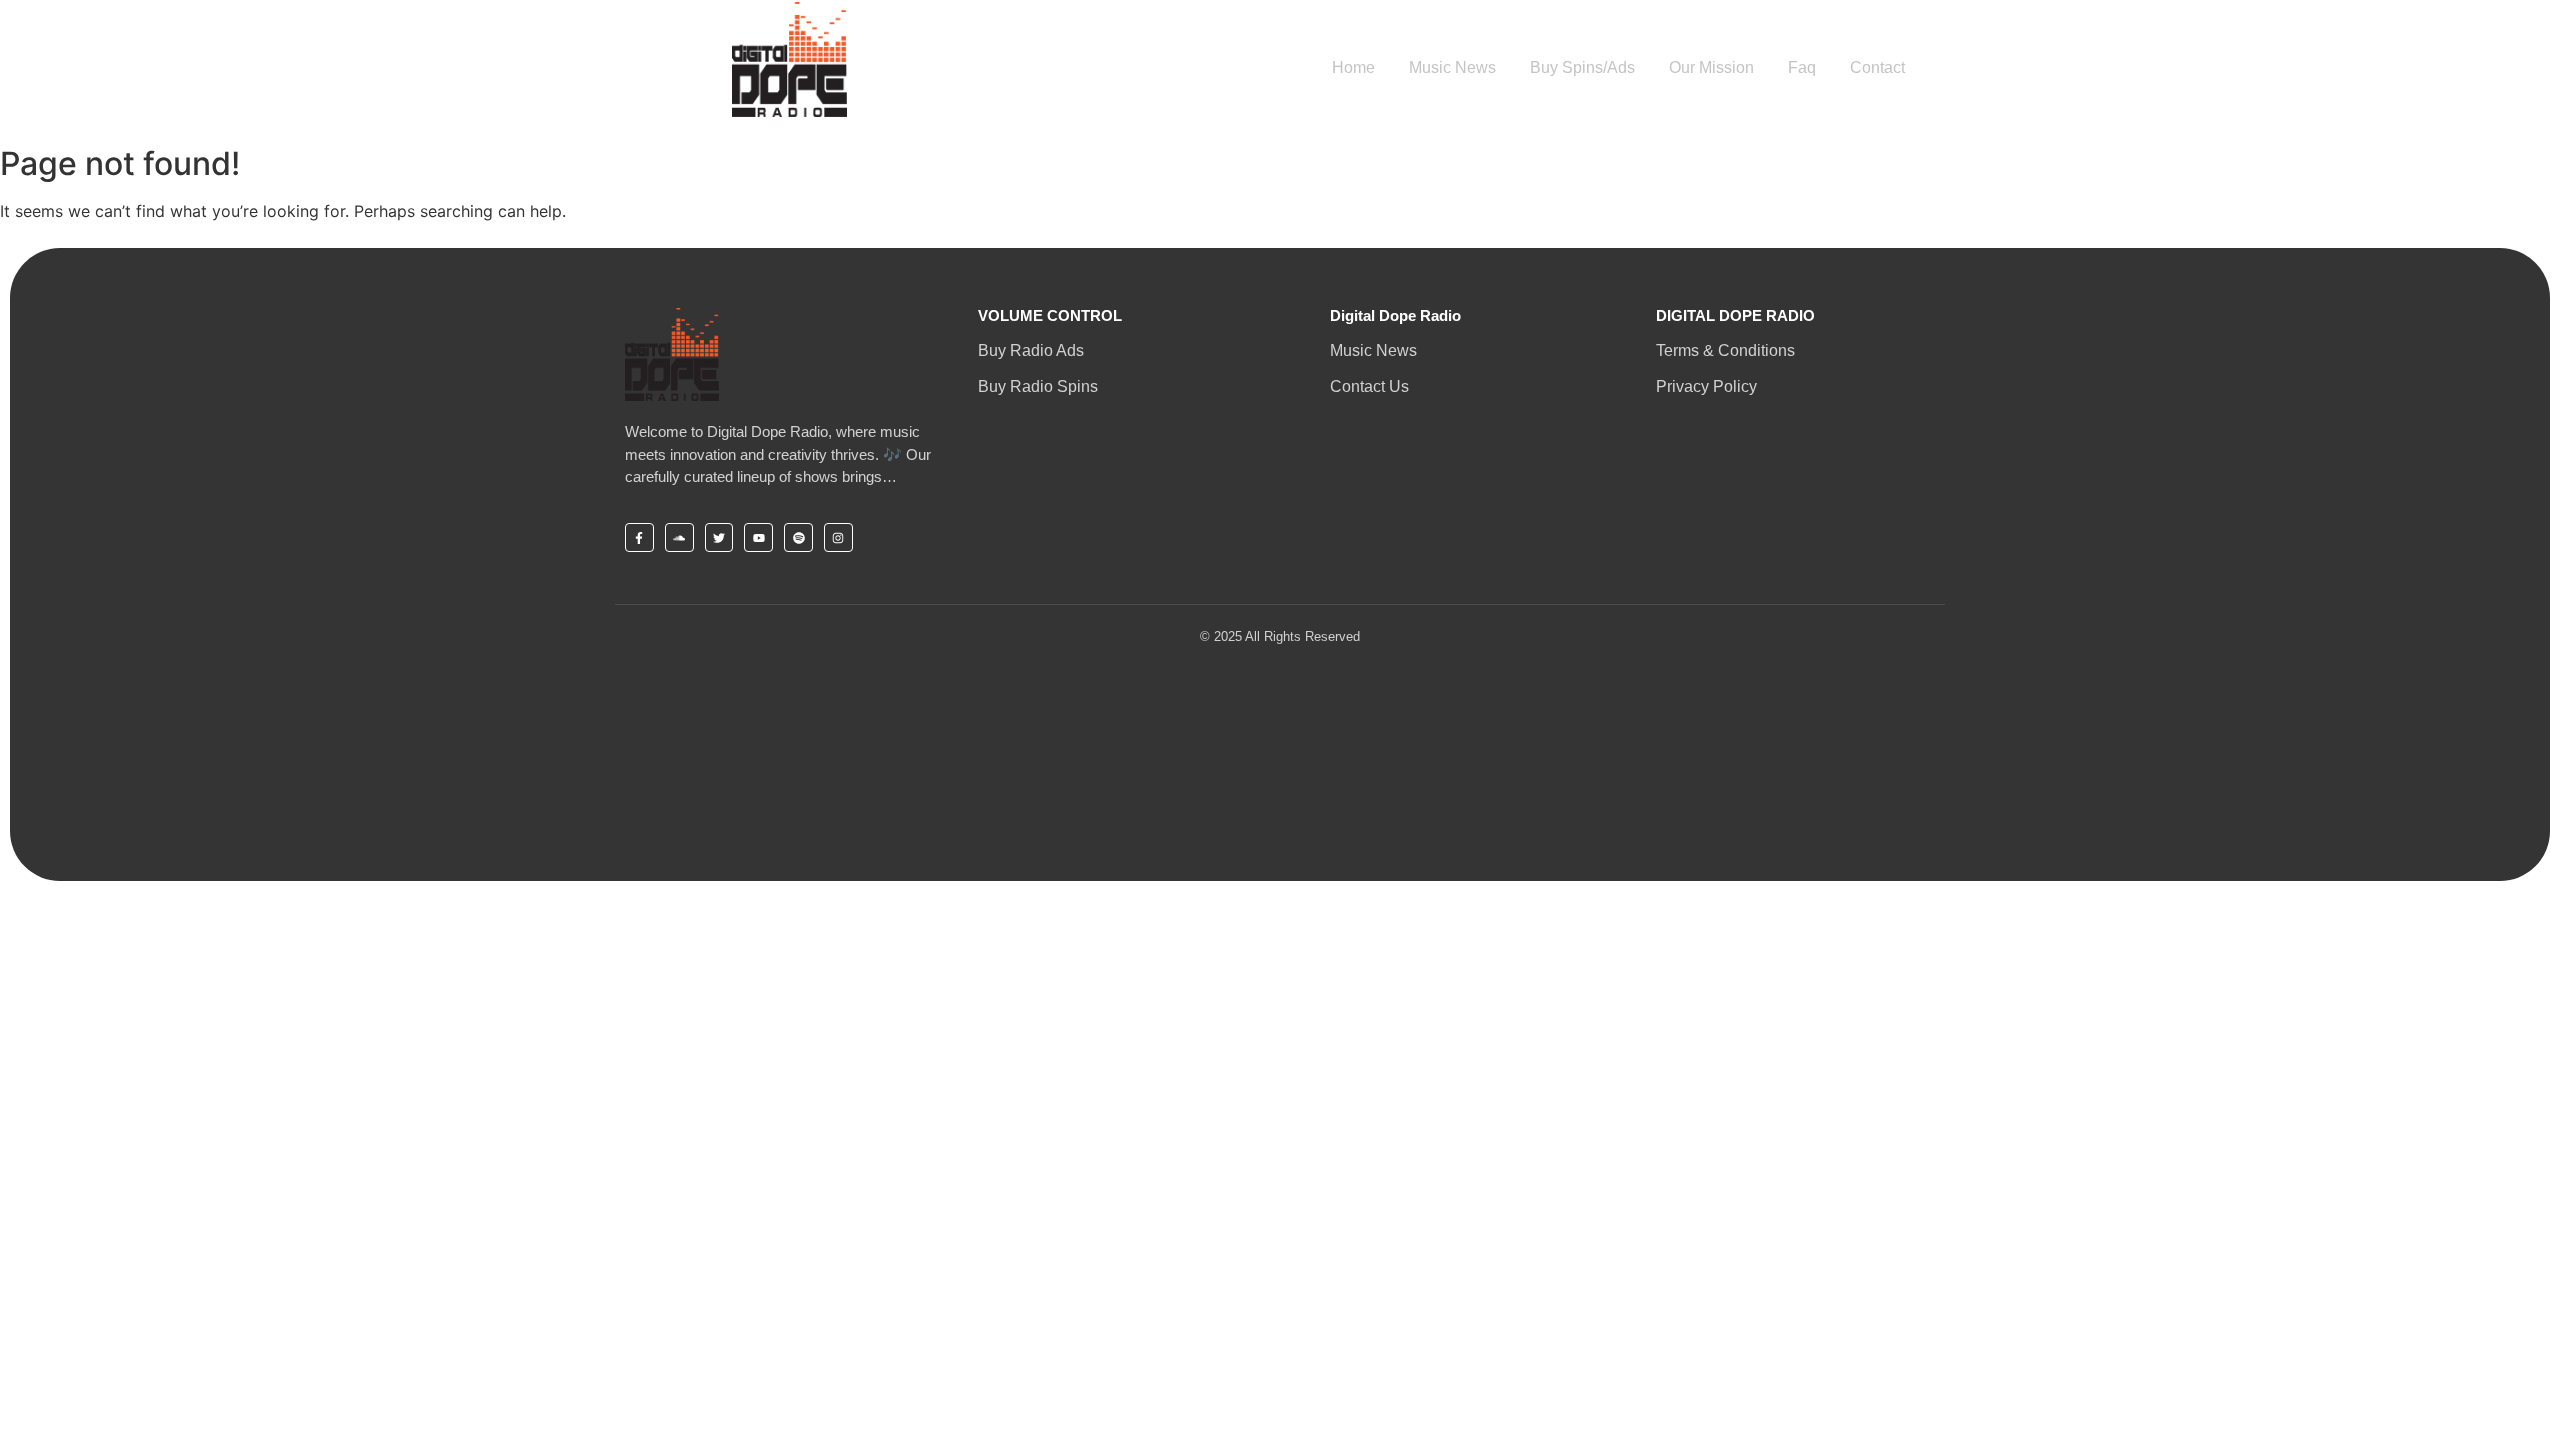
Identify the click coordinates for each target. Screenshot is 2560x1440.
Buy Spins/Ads (1582, 67)
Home (1353, 67)
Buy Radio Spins (1038, 386)
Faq (1802, 67)
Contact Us (1369, 386)
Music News (1452, 67)
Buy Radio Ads (1031, 350)
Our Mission (1711, 67)
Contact (1877, 67)
